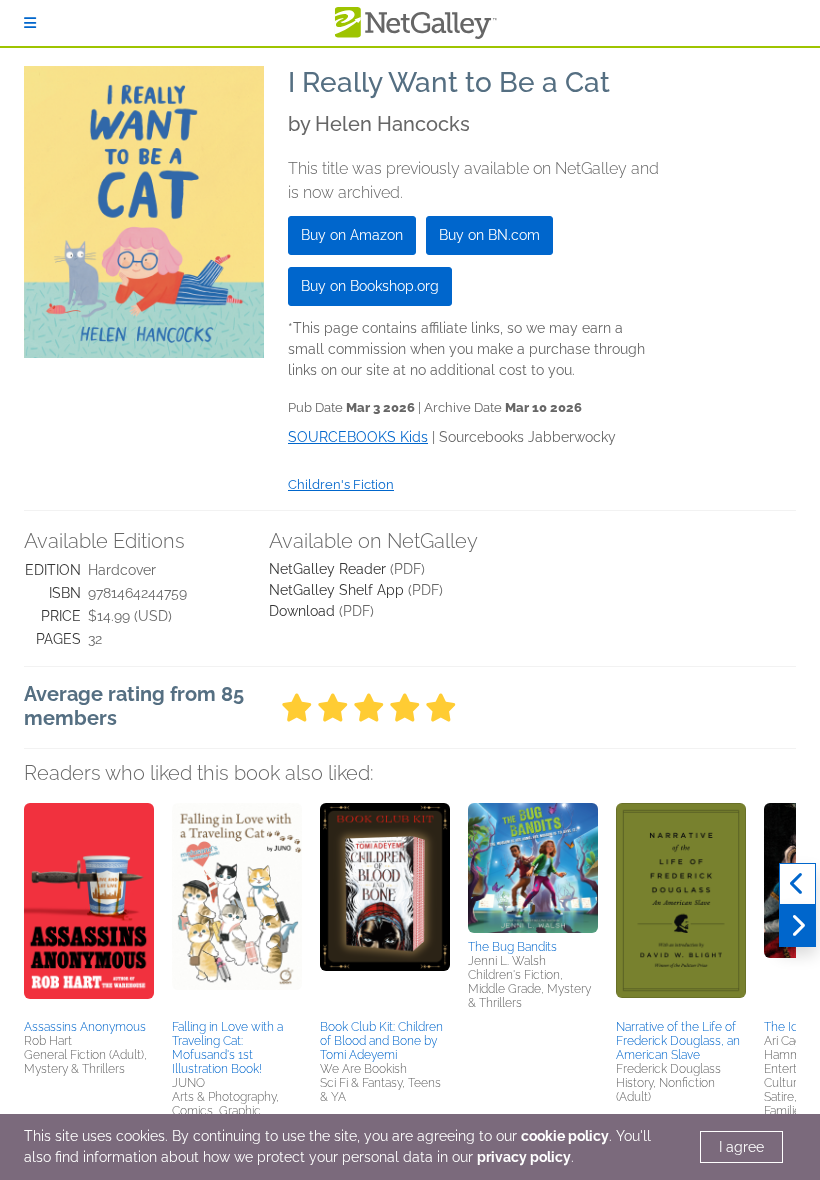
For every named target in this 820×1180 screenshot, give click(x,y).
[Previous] (797, 884)
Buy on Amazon (352, 235)
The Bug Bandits (512, 947)
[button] (89, 908)
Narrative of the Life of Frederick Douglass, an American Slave (678, 1041)
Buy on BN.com (489, 235)
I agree (741, 1147)
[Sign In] (30, 23)
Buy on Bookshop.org (370, 286)
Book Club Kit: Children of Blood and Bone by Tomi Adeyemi (381, 1041)
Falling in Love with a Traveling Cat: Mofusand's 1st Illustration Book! (227, 1048)
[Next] (797, 926)
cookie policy (565, 1136)
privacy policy (524, 1157)
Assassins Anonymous (85, 1027)
